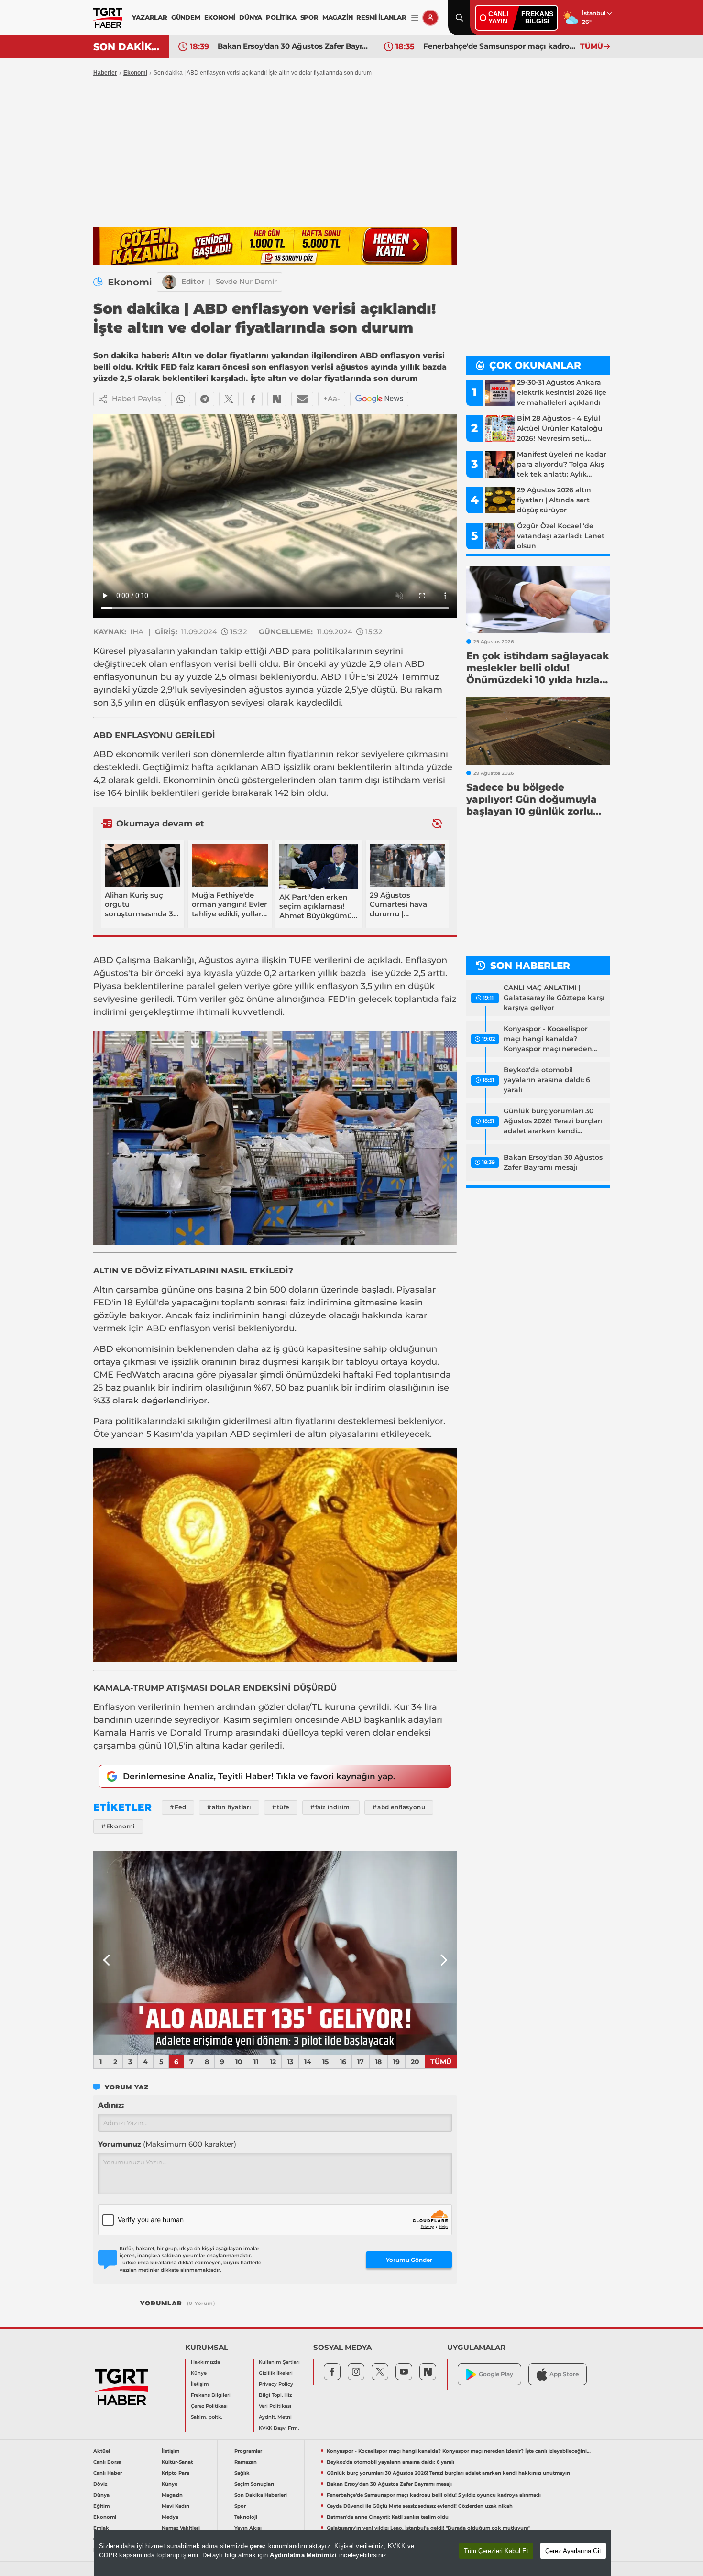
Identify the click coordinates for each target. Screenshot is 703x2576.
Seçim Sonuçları (254, 2484)
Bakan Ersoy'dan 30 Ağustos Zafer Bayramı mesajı (294, 46)
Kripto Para (176, 2473)
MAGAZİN (338, 17)
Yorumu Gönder (409, 2260)
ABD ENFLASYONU (133, 735)
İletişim (200, 2384)
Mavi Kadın (176, 2506)
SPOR (309, 17)
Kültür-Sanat (177, 2462)
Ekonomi (135, 73)
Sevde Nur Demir (246, 281)
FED (337, 999)
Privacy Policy (276, 2384)
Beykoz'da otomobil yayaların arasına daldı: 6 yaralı (547, 1080)
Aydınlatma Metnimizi (303, 2555)
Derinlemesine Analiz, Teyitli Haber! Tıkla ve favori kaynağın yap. (259, 1776)
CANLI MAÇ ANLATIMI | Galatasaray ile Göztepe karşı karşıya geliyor (554, 998)
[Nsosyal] (277, 399)
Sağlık (242, 2473)
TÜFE (355, 677)
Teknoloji (246, 2517)
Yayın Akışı (248, 2528)
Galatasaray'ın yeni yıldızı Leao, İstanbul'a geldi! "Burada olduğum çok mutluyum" (428, 2528)
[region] (352, 2553)
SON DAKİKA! (127, 47)
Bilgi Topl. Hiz (275, 2395)
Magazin (172, 2495)
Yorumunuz (167, 2144)
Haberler (105, 73)
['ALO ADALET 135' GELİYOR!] (275, 1953)
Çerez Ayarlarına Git (573, 2551)
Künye (199, 2373)
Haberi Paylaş (137, 398)
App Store (564, 2374)
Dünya (101, 2495)
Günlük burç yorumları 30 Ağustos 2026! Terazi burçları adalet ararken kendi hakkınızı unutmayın (553, 1121)
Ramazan (246, 2462)
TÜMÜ (592, 46)
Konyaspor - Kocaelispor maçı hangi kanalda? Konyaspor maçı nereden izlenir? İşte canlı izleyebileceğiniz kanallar (548, 1039)
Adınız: (111, 2105)
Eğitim (101, 2506)
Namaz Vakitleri (181, 2528)
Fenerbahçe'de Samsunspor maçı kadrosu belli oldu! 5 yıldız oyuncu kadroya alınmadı (499, 46)
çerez (258, 2546)
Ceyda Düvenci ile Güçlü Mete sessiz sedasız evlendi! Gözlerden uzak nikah (420, 2506)
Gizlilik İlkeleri (276, 2373)
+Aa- (332, 398)
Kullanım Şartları (279, 2362)
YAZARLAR (149, 17)
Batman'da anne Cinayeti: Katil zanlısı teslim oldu (388, 2517)
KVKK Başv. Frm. (279, 2428)
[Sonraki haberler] (437, 824)
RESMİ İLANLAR (381, 17)
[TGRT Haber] (108, 18)
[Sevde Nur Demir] (169, 282)
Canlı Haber (108, 2473)
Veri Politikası (275, 2406)
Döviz (100, 2484)
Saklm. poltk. (206, 2417)
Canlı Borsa (107, 2462)
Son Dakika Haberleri (261, 2495)
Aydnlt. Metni (275, 2417)
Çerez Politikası (209, 2406)
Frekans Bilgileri (211, 2395)
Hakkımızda (205, 2362)
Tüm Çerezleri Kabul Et (496, 2551)
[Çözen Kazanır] (275, 246)
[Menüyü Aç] (415, 18)
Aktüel (102, 2451)
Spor (240, 2506)
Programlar (248, 2451)
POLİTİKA (281, 17)
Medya (170, 2517)
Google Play (496, 2374)
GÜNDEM (186, 17)
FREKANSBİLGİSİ (537, 17)
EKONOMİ (220, 17)
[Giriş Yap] (430, 18)
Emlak (101, 2528)
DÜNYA (251, 17)
